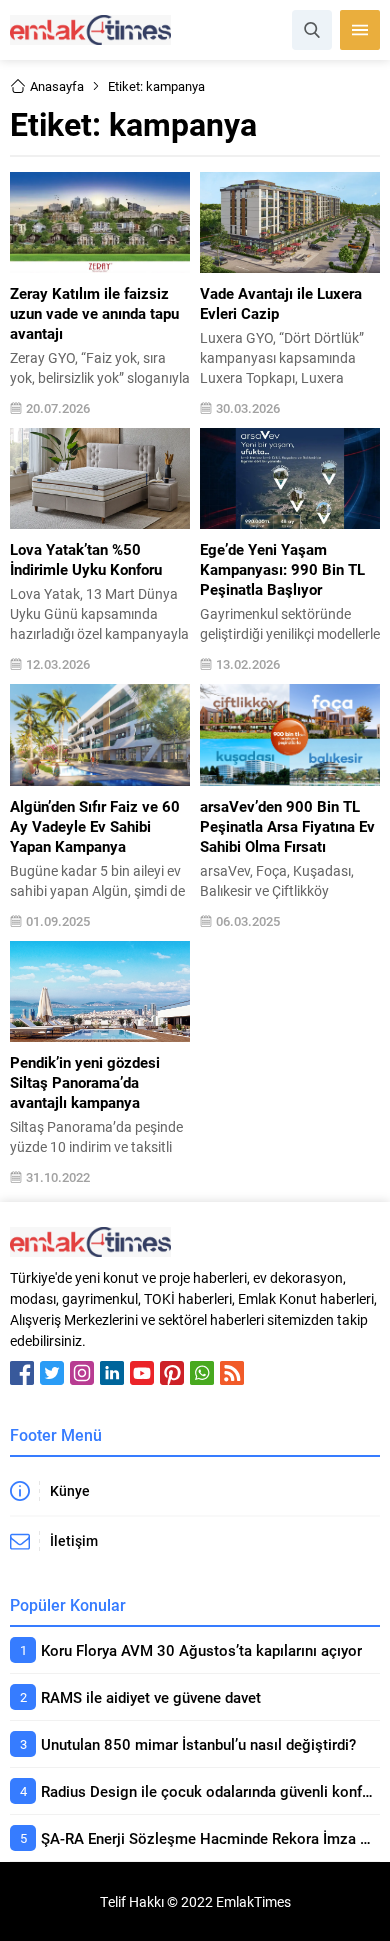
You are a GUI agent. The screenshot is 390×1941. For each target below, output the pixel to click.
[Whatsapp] (202, 1373)
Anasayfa (57, 86)
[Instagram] (82, 1373)
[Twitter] (52, 1373)
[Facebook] (22, 1373)
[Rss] (232, 1373)
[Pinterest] (172, 1373)
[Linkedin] (112, 1373)
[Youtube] (142, 1373)
